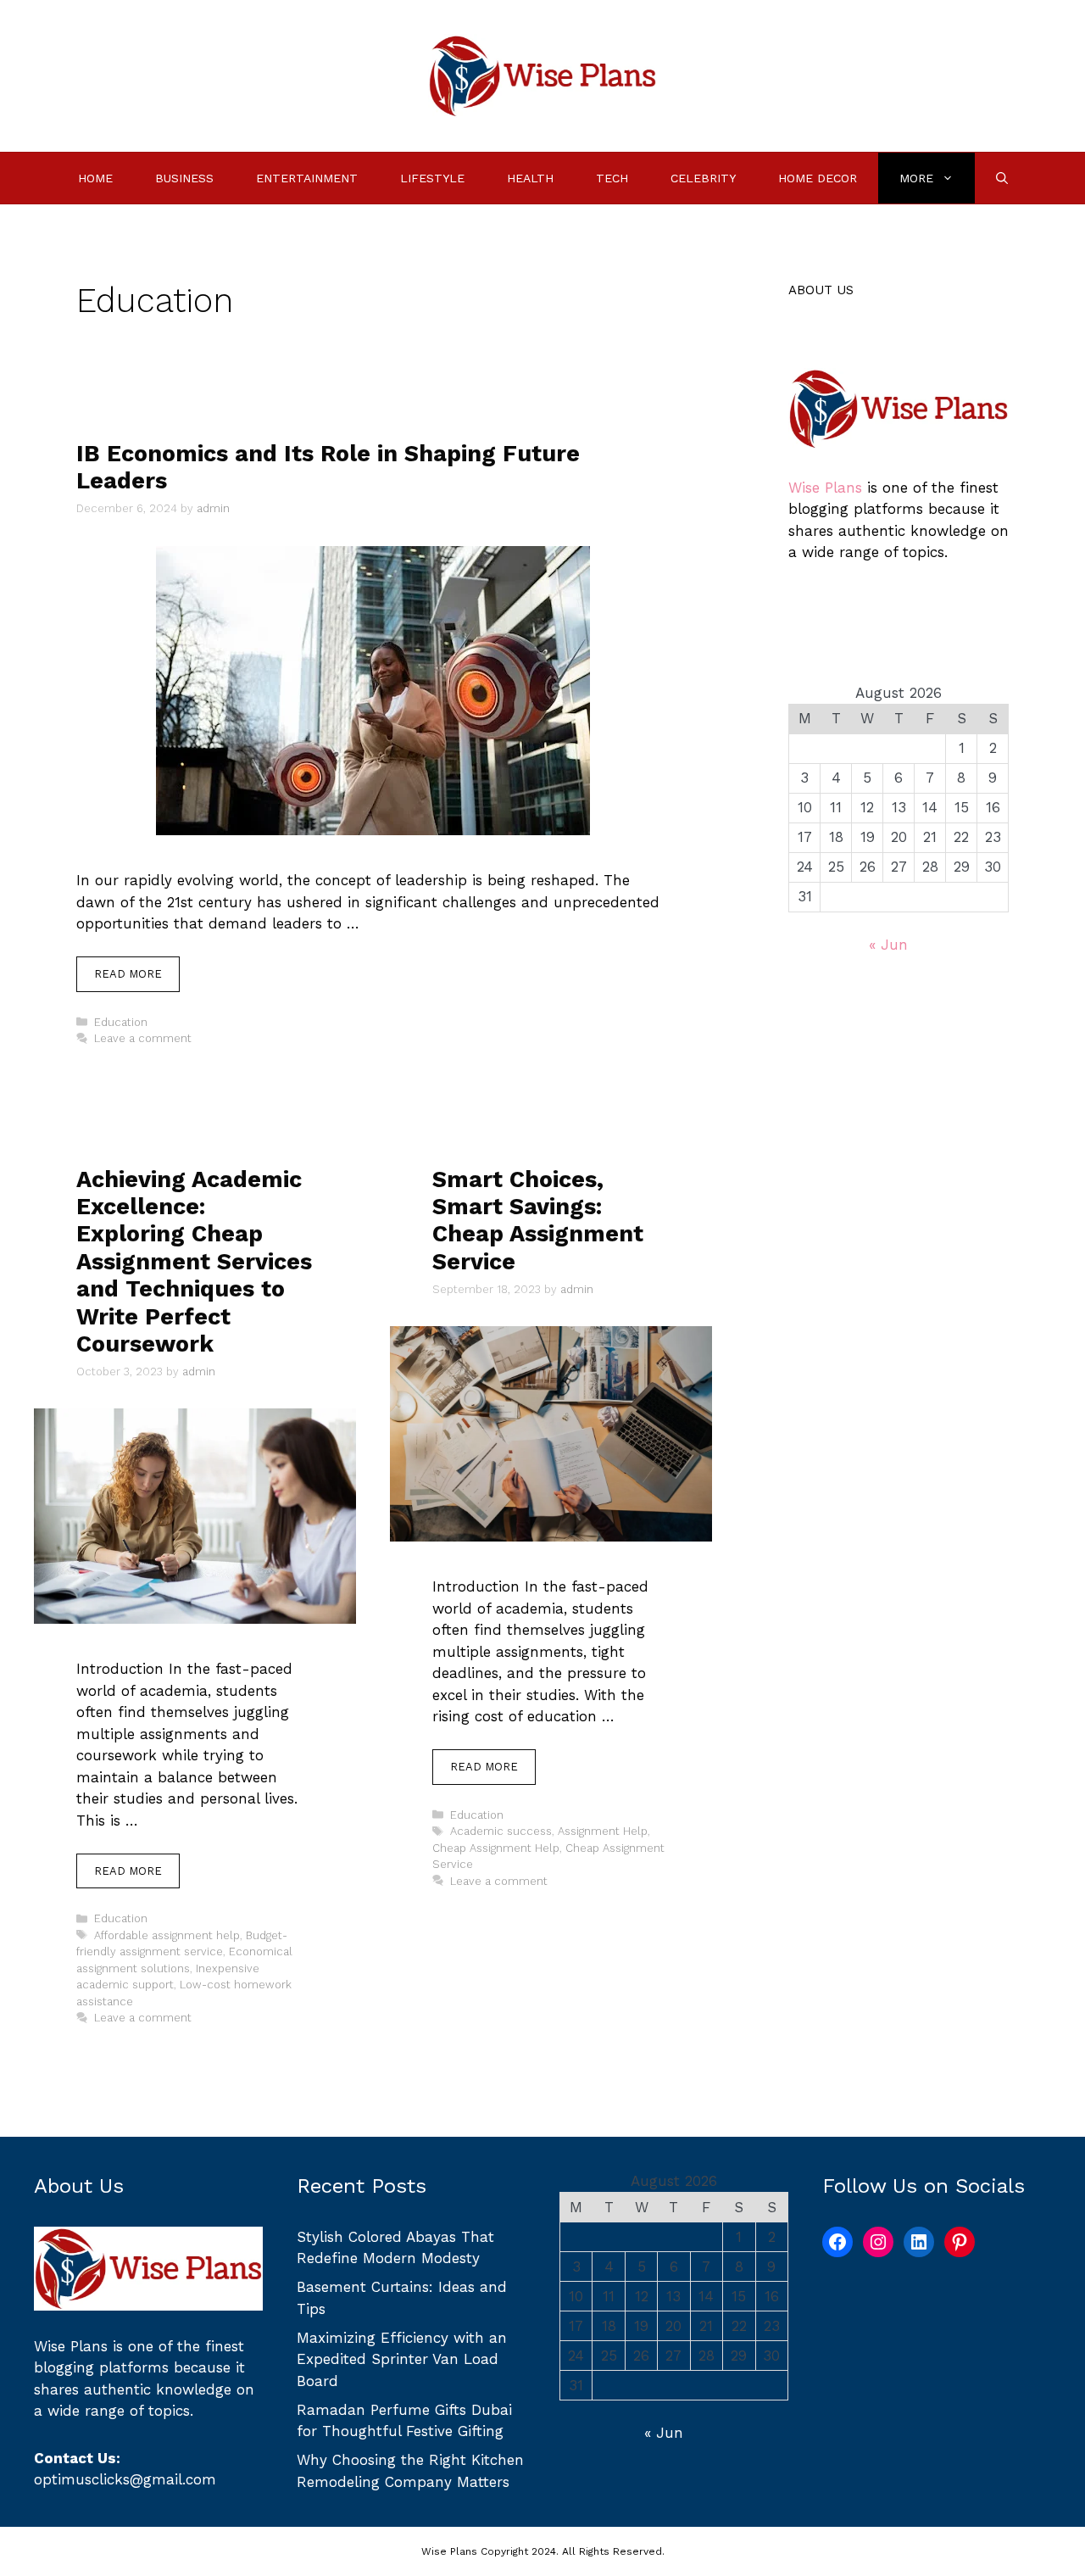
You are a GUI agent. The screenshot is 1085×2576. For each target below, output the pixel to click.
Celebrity (703, 178)
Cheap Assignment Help (496, 1848)
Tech (612, 178)
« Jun (888, 945)
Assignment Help (603, 1831)
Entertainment (307, 178)
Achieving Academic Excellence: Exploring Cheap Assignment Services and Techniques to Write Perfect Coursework (194, 1262)
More (916, 178)
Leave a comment (143, 1038)
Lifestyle (432, 178)
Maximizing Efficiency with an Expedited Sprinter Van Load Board (402, 2359)
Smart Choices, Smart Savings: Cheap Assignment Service (538, 1221)
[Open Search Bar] (1002, 178)
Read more (128, 974)
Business (184, 178)
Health (530, 178)
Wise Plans (825, 488)
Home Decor (818, 178)
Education (121, 1022)
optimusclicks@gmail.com (125, 2479)
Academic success (501, 1831)
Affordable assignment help (167, 1935)
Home (95, 178)
